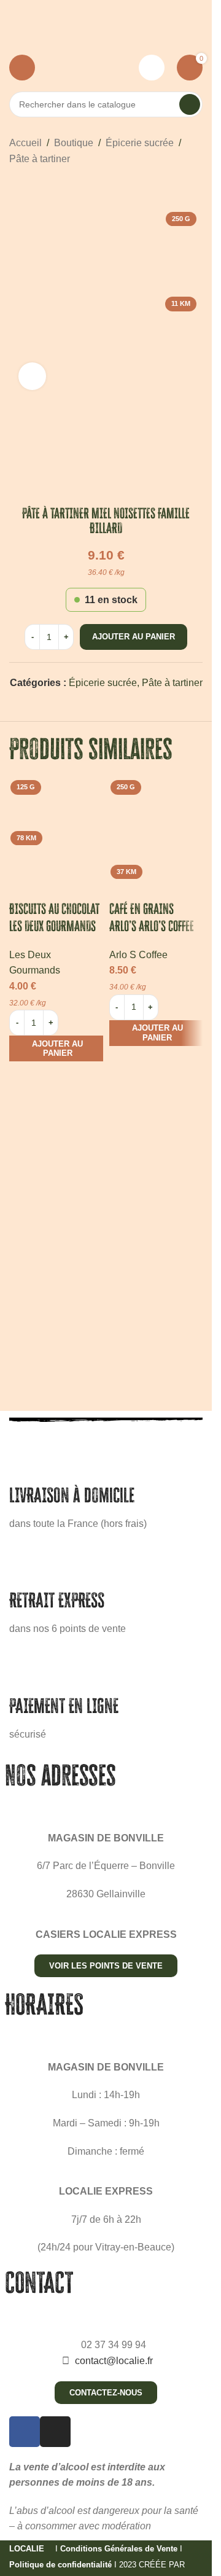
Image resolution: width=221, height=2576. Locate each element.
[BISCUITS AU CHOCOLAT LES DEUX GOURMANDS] (56, 822)
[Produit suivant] (46, 186)
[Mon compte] (152, 68)
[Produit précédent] (17, 186)
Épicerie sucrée (140, 143)
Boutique (74, 143)
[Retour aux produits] (31, 186)
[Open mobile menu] (22, 68)
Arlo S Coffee (138, 955)
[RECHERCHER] (190, 104)
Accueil (25, 143)
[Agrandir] (32, 376)
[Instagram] (55, 2432)
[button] (56, 1048)
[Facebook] (25, 2432)
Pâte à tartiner (40, 159)
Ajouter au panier (134, 637)
